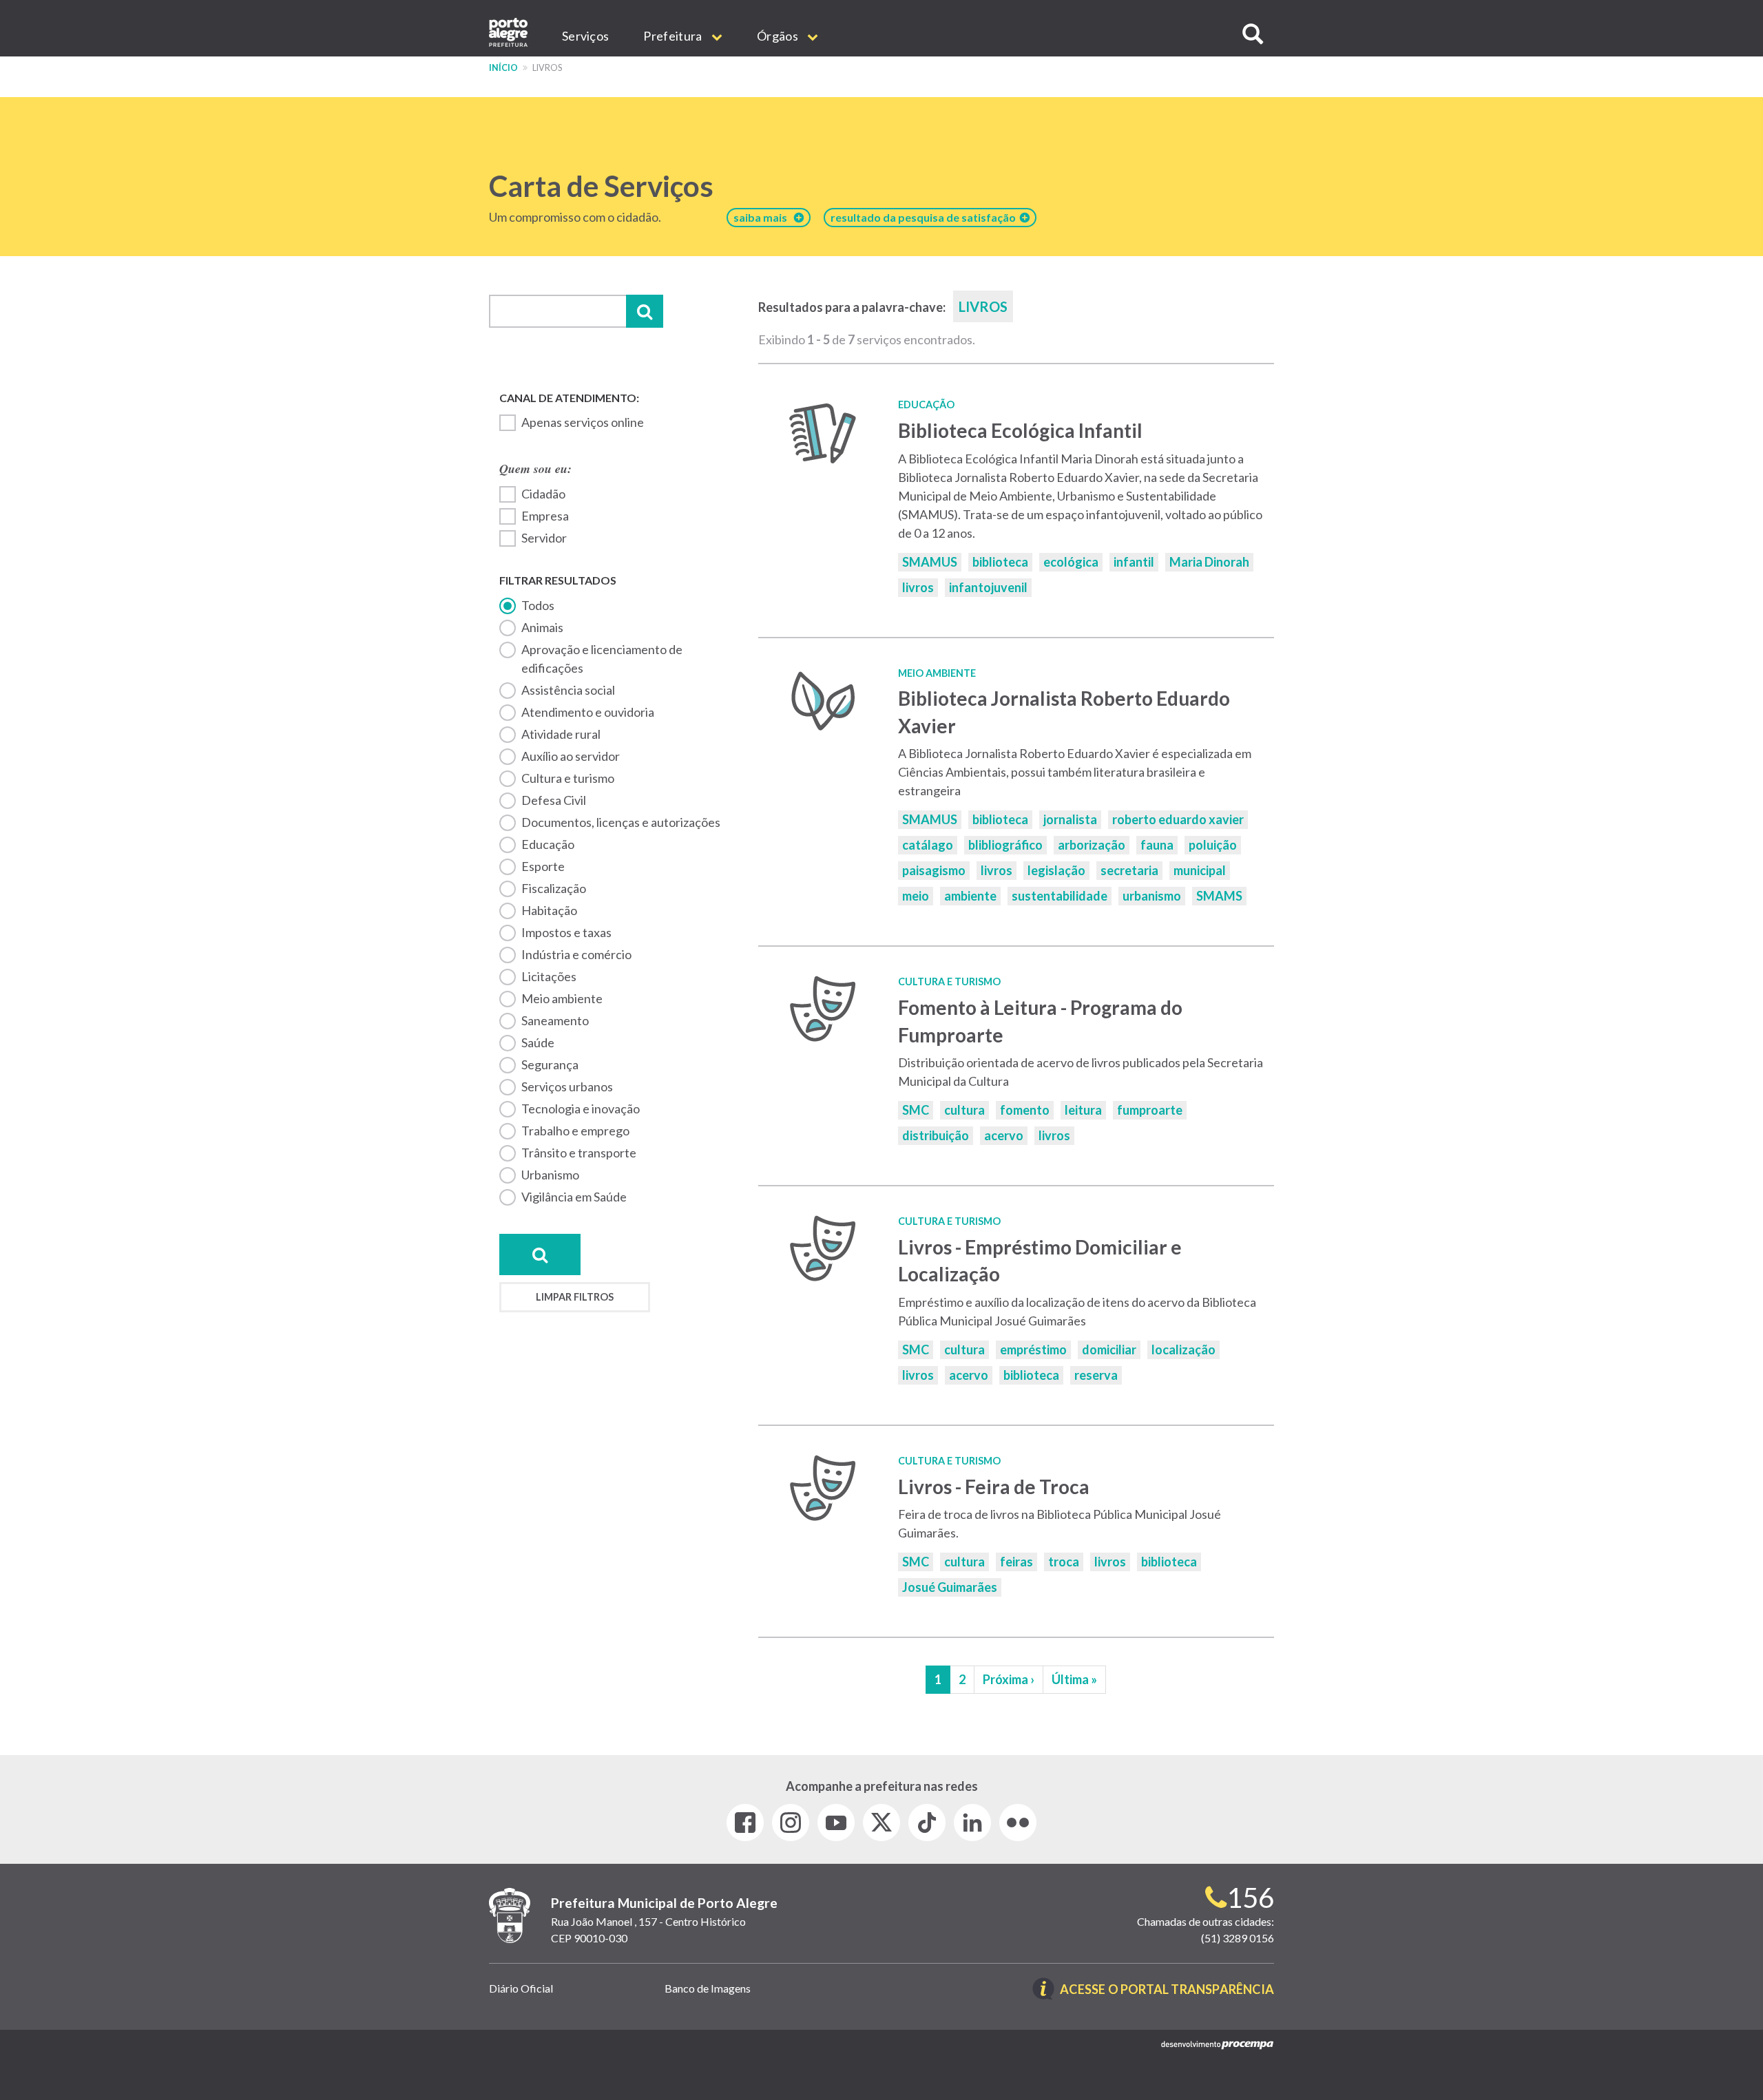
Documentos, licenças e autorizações (621, 822)
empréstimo (1033, 1350)
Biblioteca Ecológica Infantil (1020, 430)
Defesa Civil (554, 800)
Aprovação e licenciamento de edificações (602, 659)
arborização (1092, 845)
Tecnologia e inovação (581, 1109)
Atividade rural (561, 734)
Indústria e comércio (576, 954)
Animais (542, 627)
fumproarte (1150, 1110)
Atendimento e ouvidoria (588, 712)
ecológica (1071, 562)
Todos (538, 605)
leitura (1083, 1110)
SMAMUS (930, 562)
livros (918, 587)
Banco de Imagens (708, 1988)
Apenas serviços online (583, 422)
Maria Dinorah (1209, 562)
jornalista (1070, 819)
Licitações (549, 976)
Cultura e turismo (568, 778)
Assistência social (568, 690)
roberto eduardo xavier (1178, 819)
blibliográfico (1005, 845)
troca (1064, 1562)
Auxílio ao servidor (571, 756)
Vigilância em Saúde (574, 1197)
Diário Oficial (521, 1988)
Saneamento (555, 1020)
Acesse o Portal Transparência (1167, 1990)
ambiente (970, 896)
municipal (1200, 870)
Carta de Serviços (601, 186)
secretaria (1129, 870)
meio (916, 896)
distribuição (936, 1135)
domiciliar (1109, 1350)
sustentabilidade (1060, 896)
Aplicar (645, 311)
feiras (1016, 1562)
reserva (1096, 1375)
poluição (1213, 845)
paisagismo (934, 870)
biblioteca (1000, 562)
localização (1183, 1350)
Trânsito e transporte (579, 1153)
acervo (1004, 1135)
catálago (928, 845)
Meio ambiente (562, 998)
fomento (1025, 1110)
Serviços (585, 36)
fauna (1157, 845)
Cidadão (543, 494)
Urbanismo (550, 1175)
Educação (548, 844)
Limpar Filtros (575, 1297)
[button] (1253, 34)
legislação (1056, 870)
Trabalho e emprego (575, 1131)
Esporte (543, 866)
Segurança (550, 1064)
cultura (964, 1110)
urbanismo (1152, 896)
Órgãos (779, 36)
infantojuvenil (988, 587)
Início (503, 68)
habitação (549, 910)
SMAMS (1219, 896)
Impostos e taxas (566, 932)
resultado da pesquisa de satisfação (925, 217)
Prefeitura (674, 36)
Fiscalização (554, 888)
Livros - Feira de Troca (994, 1487)
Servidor (544, 538)
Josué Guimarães (950, 1587)
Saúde (538, 1042)
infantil (1134, 562)
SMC (916, 1110)
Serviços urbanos (567, 1086)
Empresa (545, 516)
